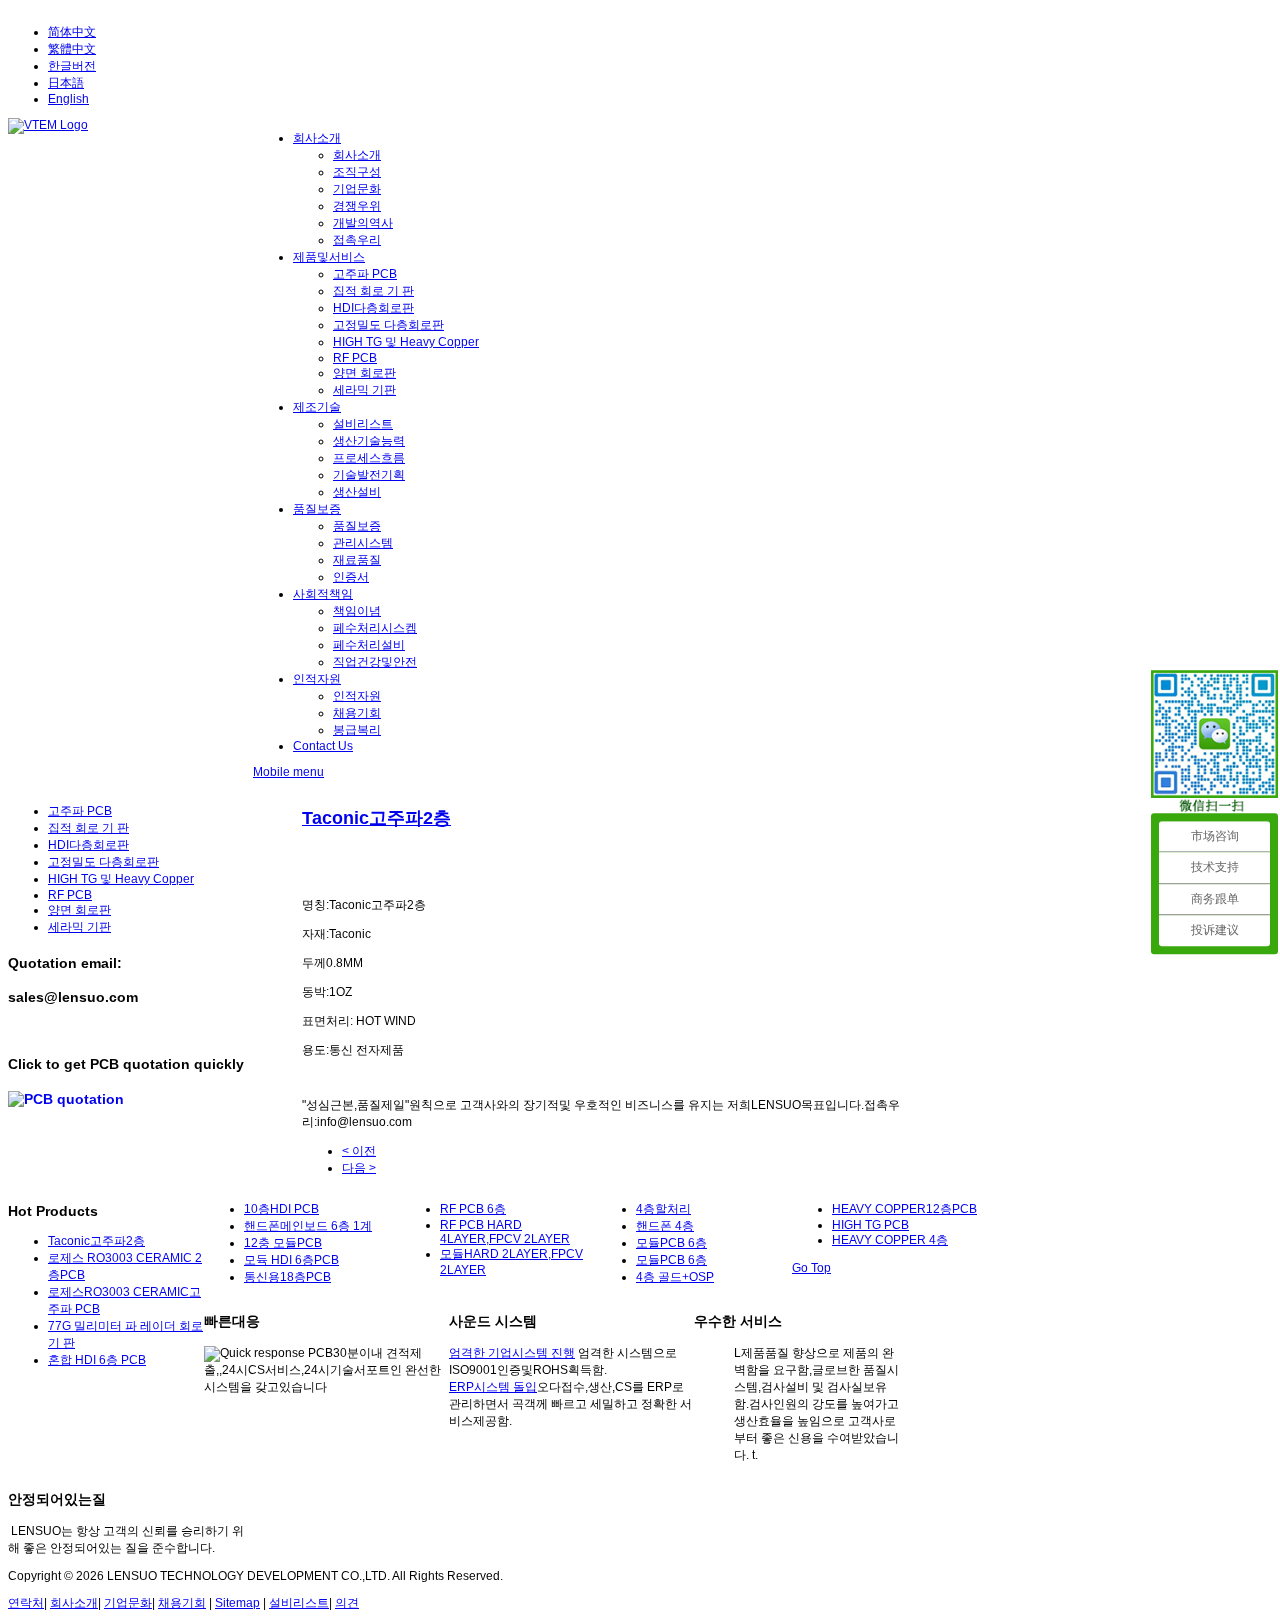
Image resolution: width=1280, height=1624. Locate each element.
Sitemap (237, 1603)
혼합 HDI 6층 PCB (97, 1360)
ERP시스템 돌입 (493, 1387)
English (68, 99)
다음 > (359, 1168)
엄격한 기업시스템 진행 (512, 1353)
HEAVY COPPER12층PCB (904, 1209)
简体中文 (72, 32)
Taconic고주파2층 (376, 818)
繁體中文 (72, 49)
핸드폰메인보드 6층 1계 (308, 1226)
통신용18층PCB (287, 1277)
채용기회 (182, 1603)
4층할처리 (663, 1209)
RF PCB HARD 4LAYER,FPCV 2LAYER (505, 1232)
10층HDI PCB (281, 1209)
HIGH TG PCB (870, 1225)
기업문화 (128, 1603)
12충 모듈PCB (283, 1243)
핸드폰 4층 (665, 1226)
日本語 (66, 83)
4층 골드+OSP (675, 1277)
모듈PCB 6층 (671, 1243)
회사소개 (74, 1603)
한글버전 (72, 66)
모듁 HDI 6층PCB (291, 1260)
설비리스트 (299, 1603)
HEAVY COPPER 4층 (890, 1240)
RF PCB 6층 (473, 1209)
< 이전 (359, 1151)
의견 (347, 1603)
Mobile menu (288, 772)
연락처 (26, 1603)
